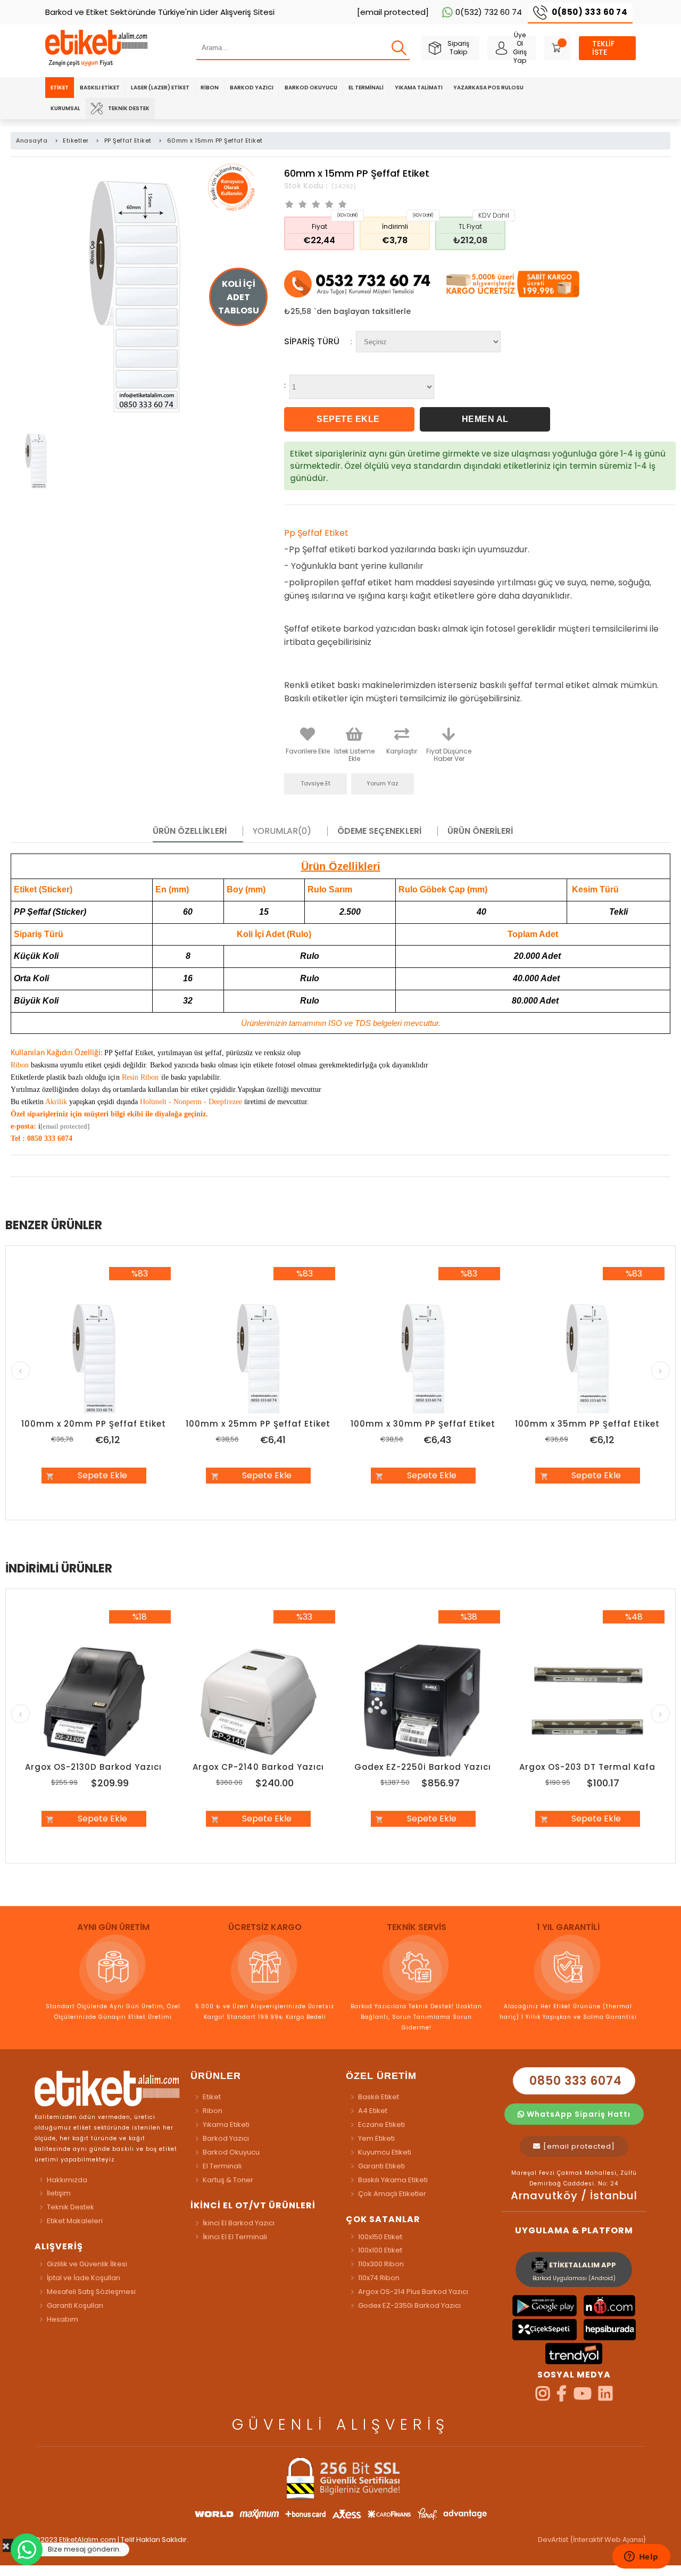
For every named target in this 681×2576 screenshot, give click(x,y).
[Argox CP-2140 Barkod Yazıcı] (259, 1702)
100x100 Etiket (380, 2250)
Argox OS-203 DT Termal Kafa (587, 1767)
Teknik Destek (129, 108)
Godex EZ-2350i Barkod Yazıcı (409, 2305)
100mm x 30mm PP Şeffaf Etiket (423, 1424)
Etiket (60, 88)
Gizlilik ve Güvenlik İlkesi (87, 2264)
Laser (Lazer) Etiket (160, 88)
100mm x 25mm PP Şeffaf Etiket (258, 1424)
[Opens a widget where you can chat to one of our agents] (641, 2557)
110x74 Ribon (379, 2278)
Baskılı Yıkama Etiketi (393, 2180)
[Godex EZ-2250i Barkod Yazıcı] (423, 1702)
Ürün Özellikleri (190, 831)
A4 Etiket (373, 2111)
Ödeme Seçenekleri (379, 831)
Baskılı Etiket (100, 88)
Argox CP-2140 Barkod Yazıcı (258, 1767)
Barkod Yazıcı (252, 88)
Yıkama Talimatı (419, 88)
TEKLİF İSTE (603, 48)
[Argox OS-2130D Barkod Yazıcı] (94, 1702)
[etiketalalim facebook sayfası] (562, 2397)
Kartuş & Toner (228, 2180)
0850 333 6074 (574, 2081)
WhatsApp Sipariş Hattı (578, 2114)
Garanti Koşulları (75, 2305)
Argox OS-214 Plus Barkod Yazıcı (413, 2292)
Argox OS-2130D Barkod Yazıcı (93, 1767)
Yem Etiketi (376, 2138)
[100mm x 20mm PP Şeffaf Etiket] (94, 1359)
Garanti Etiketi (381, 2166)
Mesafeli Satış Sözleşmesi (91, 2292)
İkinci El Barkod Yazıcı (239, 2223)
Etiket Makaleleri (75, 2221)
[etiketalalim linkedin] (605, 2397)
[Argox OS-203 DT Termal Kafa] (588, 1702)
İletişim (59, 2193)
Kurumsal (65, 108)
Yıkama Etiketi (226, 2124)
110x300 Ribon (381, 2264)
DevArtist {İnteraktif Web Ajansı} (592, 2540)
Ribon (210, 88)
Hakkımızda (67, 2180)
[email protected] (65, 1126)
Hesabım (63, 2319)
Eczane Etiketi (381, 2124)
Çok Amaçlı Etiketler (392, 2194)
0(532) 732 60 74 (489, 12)
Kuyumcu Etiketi (385, 2152)
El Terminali (366, 88)
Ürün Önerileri (480, 831)
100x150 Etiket (380, 2237)
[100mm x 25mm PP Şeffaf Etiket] (259, 1359)
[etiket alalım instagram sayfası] (543, 2397)
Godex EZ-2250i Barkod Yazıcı (423, 1767)
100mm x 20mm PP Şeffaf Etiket (94, 1424)
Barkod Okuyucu (311, 88)
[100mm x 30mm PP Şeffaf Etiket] (423, 1359)
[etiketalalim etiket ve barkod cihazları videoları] (583, 2397)
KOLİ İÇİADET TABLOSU (239, 297)
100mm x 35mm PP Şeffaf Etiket (587, 1424)
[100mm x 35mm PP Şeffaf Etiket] (588, 1359)
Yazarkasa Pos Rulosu (488, 88)
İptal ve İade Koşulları (84, 2278)
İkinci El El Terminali (235, 2237)
